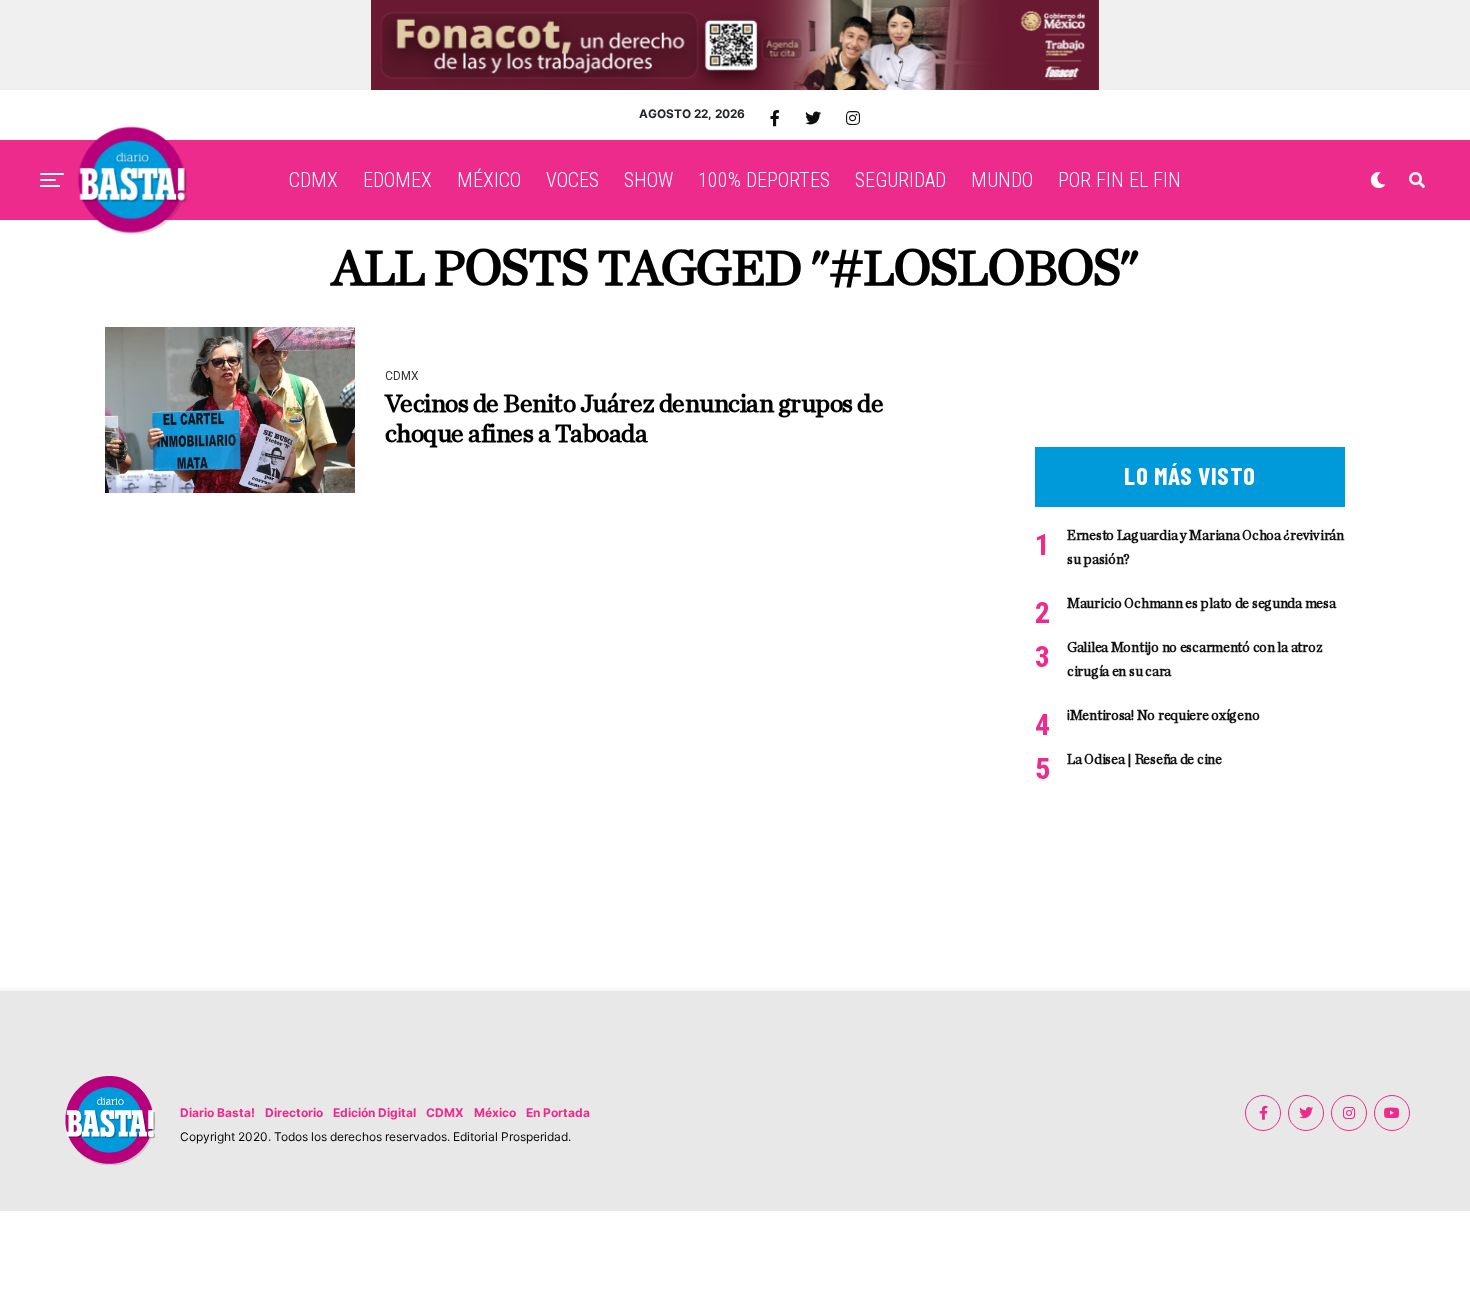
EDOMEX (397, 180)
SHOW (648, 180)
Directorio (294, 1112)
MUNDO (1002, 180)
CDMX (313, 180)
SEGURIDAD (900, 180)
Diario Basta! (217, 1112)
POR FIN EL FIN (1119, 180)
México (495, 1112)
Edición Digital (374, 1112)
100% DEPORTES (764, 180)
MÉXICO (489, 180)
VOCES (572, 180)
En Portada (558, 1112)
